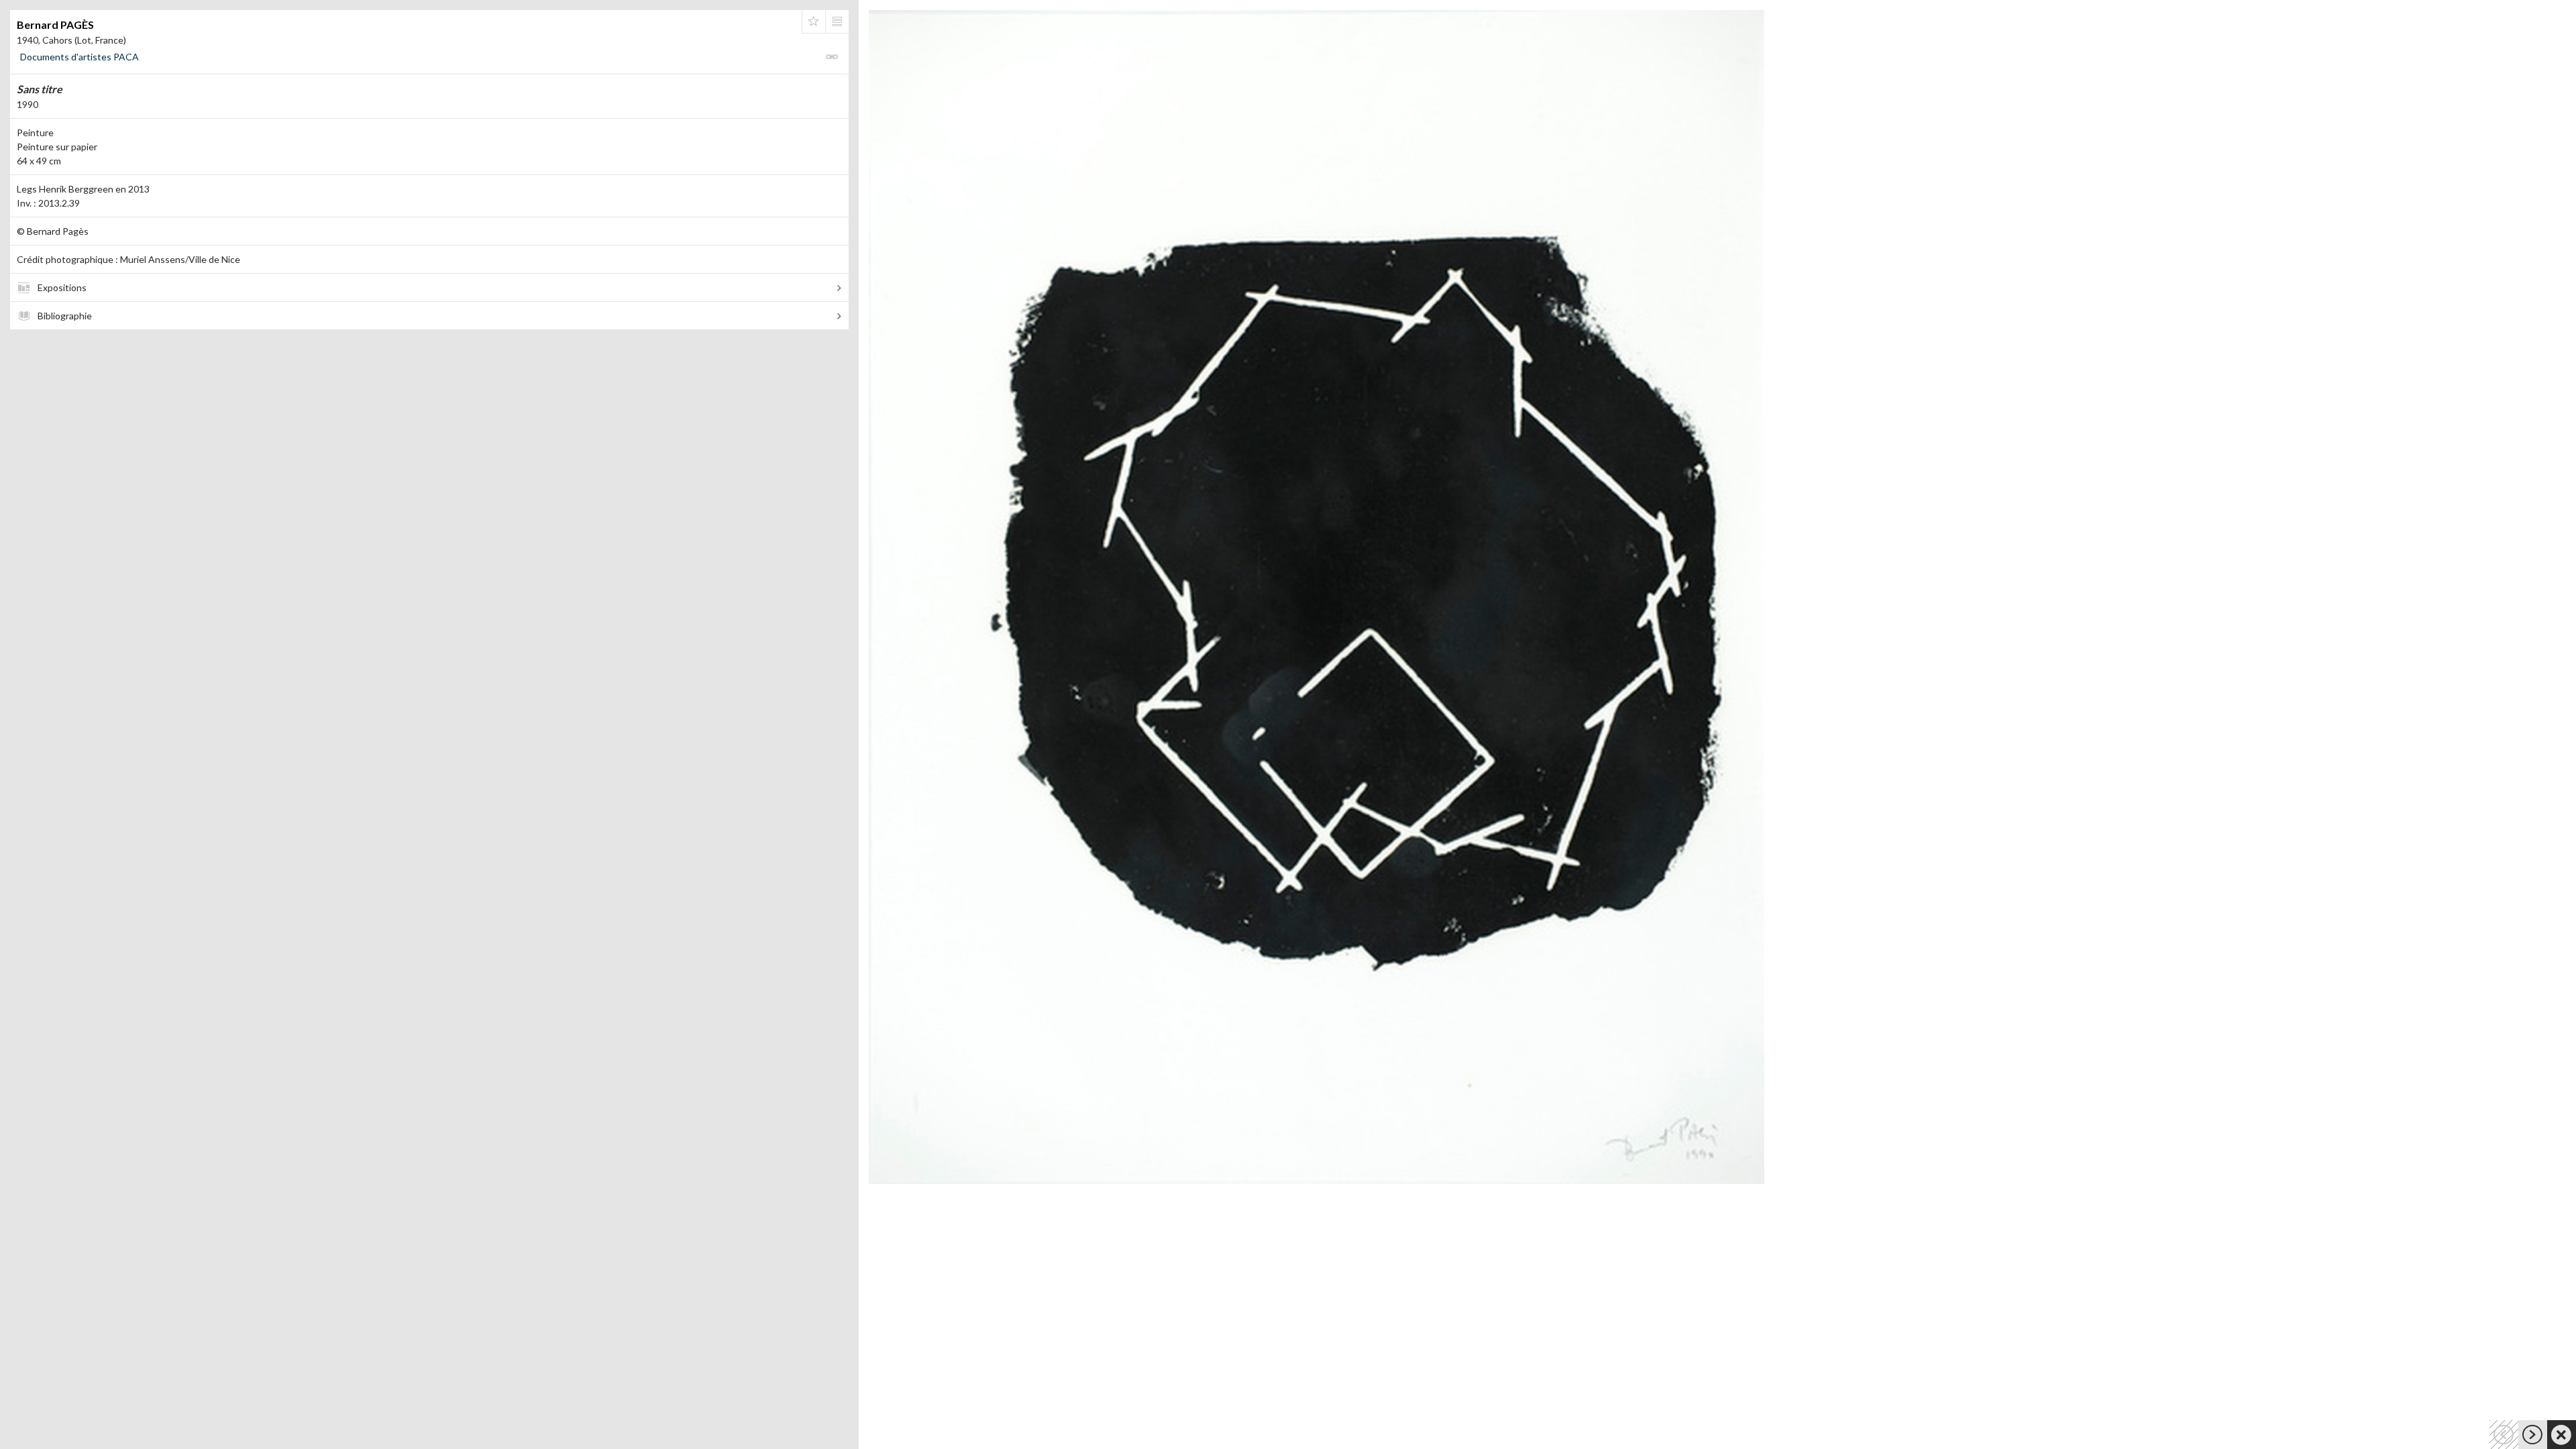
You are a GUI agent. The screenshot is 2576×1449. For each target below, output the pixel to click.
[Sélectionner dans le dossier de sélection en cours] (814, 21)
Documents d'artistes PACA (79, 57)
